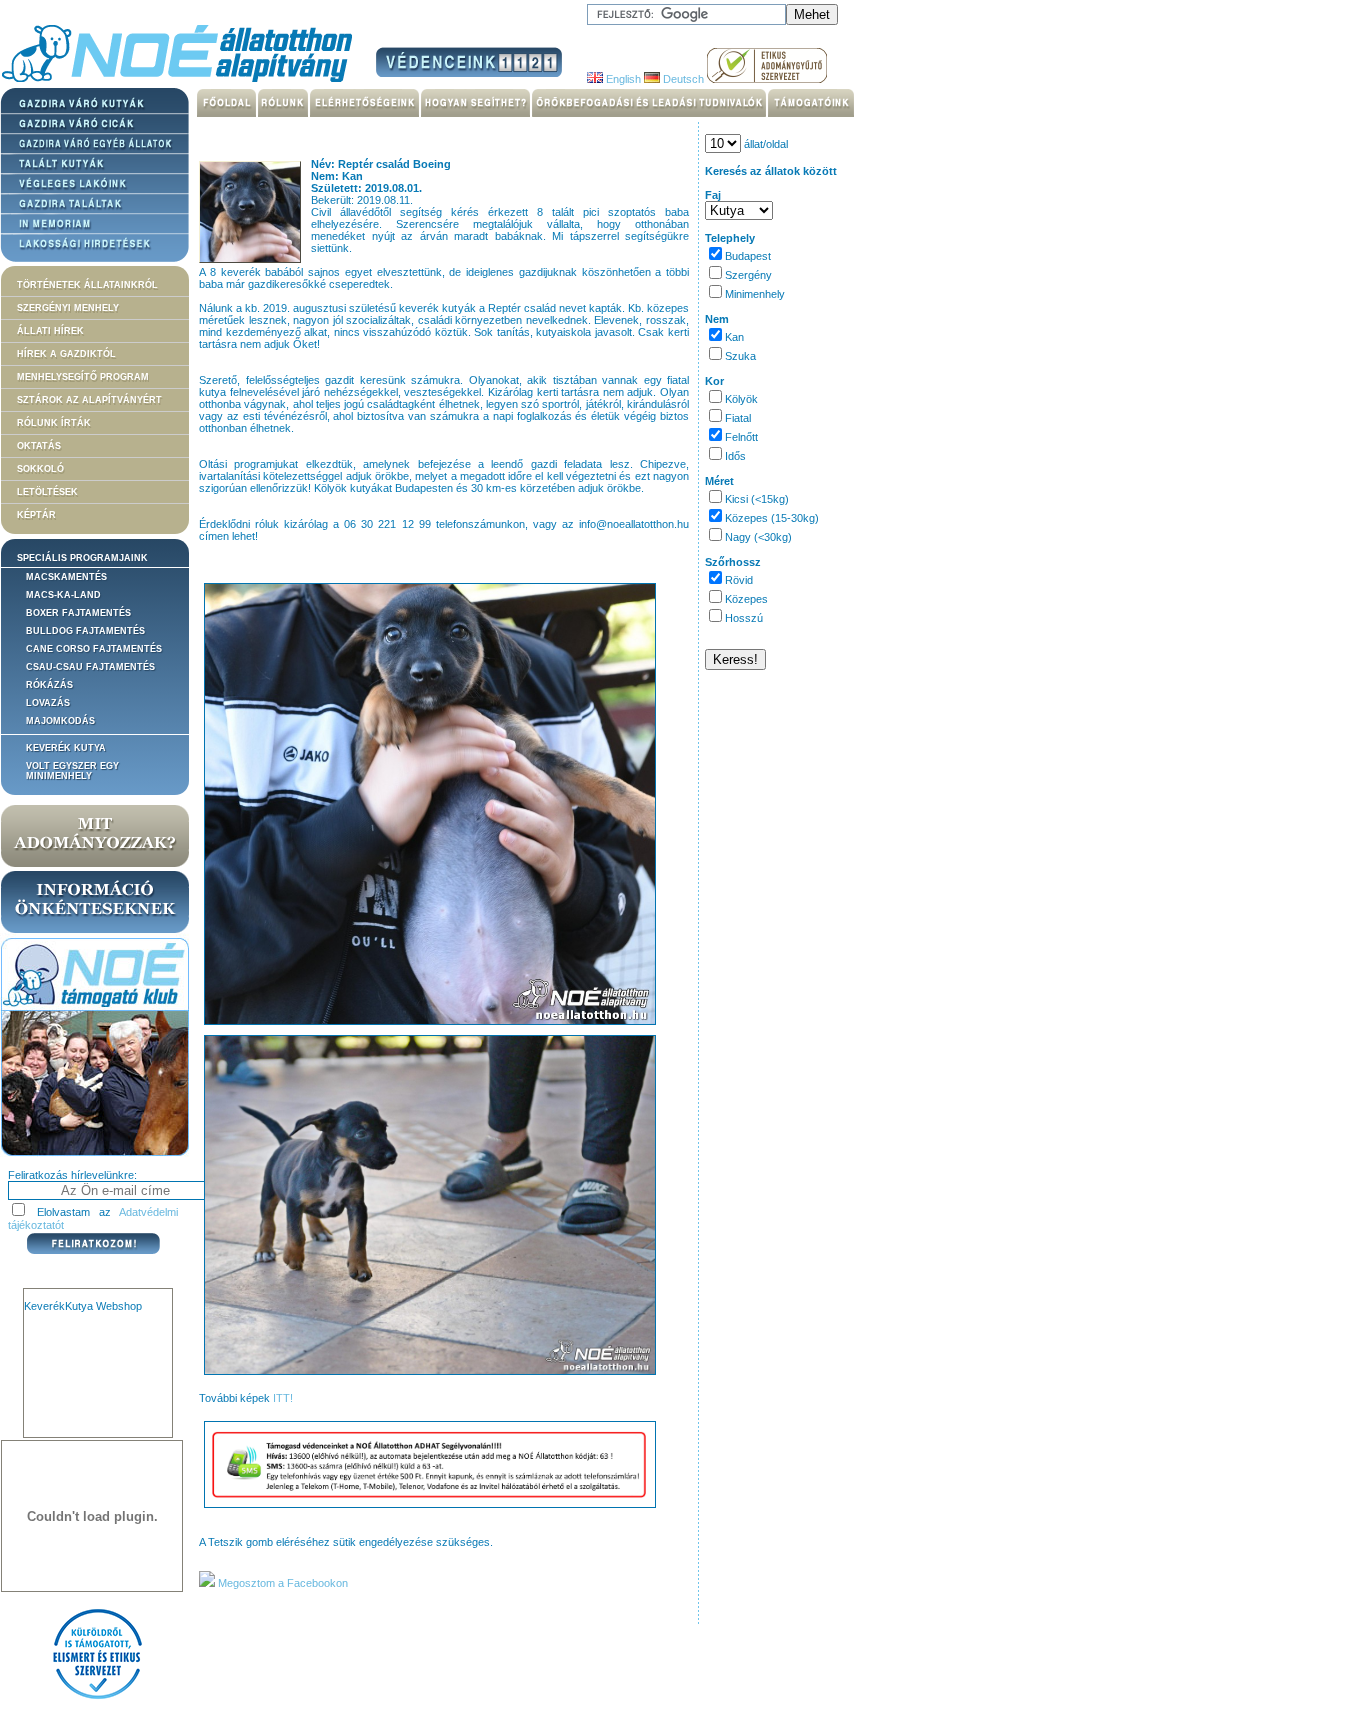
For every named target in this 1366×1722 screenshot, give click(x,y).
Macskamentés (66, 577)
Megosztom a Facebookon (281, 1583)
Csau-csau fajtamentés (90, 667)
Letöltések (47, 492)
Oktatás (39, 446)
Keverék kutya (66, 748)
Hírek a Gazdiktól (66, 354)
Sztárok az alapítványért (89, 400)
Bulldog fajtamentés (85, 631)
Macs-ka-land (63, 595)
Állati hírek (50, 331)
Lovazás (48, 703)
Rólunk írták (54, 423)
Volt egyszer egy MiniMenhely (72, 771)
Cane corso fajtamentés (94, 649)
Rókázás (49, 685)
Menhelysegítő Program (83, 377)
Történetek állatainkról (87, 285)
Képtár (36, 515)
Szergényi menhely (68, 308)
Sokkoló (40, 469)
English (622, 79)
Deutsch (682, 79)
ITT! (283, 1398)
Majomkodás (60, 721)
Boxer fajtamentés (78, 613)
